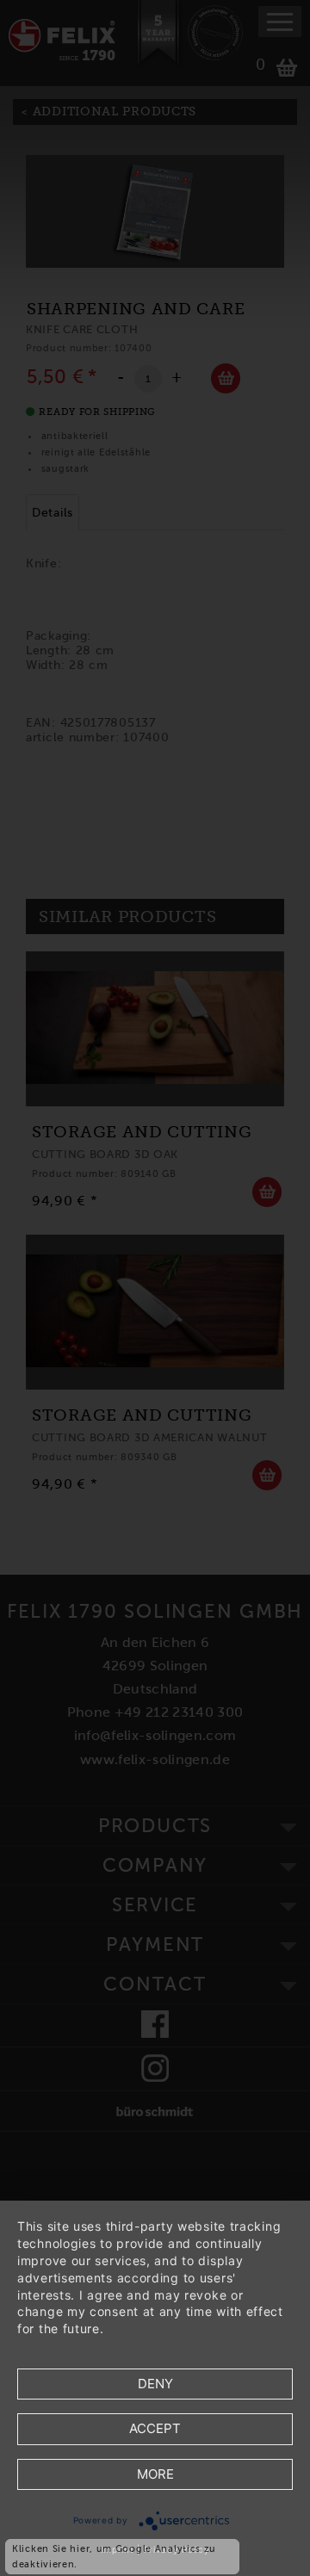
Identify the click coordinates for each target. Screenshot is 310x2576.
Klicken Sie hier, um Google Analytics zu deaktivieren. (114, 2556)
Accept (155, 2428)
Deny (155, 2384)
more (155, 2474)
